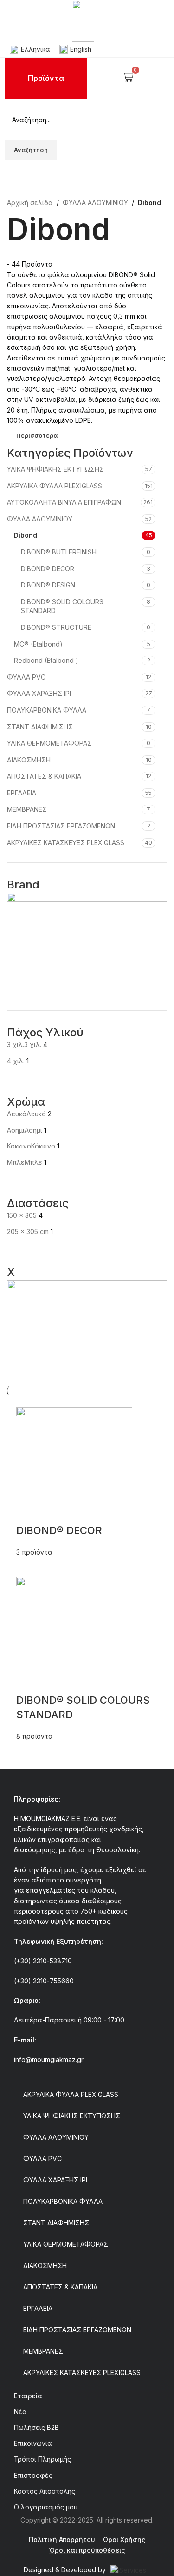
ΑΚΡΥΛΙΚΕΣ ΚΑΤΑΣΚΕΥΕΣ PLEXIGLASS (66, 843)
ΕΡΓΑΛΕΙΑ (22, 793)
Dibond (26, 535)
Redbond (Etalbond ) (46, 660)
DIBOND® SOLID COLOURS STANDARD (62, 606)
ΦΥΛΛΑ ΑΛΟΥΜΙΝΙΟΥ (95, 203)
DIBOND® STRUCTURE (56, 627)
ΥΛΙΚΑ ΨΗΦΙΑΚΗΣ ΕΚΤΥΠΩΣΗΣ (55, 469)
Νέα (20, 2412)
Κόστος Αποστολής (45, 2491)
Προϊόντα (46, 78)
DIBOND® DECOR (48, 569)
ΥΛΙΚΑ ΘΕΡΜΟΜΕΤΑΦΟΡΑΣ (49, 743)
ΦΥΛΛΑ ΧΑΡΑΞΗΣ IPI (39, 693)
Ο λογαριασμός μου (46, 2507)
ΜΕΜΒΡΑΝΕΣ (27, 809)
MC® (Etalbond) (38, 644)
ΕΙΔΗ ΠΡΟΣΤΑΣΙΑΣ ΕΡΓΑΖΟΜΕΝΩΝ (61, 826)
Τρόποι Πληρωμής (42, 2459)
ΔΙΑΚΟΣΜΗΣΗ (29, 760)
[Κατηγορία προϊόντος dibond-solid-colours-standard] (87, 1574)
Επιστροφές (33, 2475)
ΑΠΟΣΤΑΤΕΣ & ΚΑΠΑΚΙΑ (44, 776)
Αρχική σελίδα (30, 203)
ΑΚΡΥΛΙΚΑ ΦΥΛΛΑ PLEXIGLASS (55, 486)
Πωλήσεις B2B (36, 2427)
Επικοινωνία (33, 2443)
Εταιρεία (28, 2396)
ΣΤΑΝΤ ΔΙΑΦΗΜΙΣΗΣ (40, 727)
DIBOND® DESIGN (48, 585)
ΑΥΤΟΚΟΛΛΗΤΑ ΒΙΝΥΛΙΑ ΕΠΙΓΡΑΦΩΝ (64, 502)
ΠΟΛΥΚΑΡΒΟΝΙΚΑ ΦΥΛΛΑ (47, 710)
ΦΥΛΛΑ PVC (26, 677)
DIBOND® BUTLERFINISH (59, 552)
